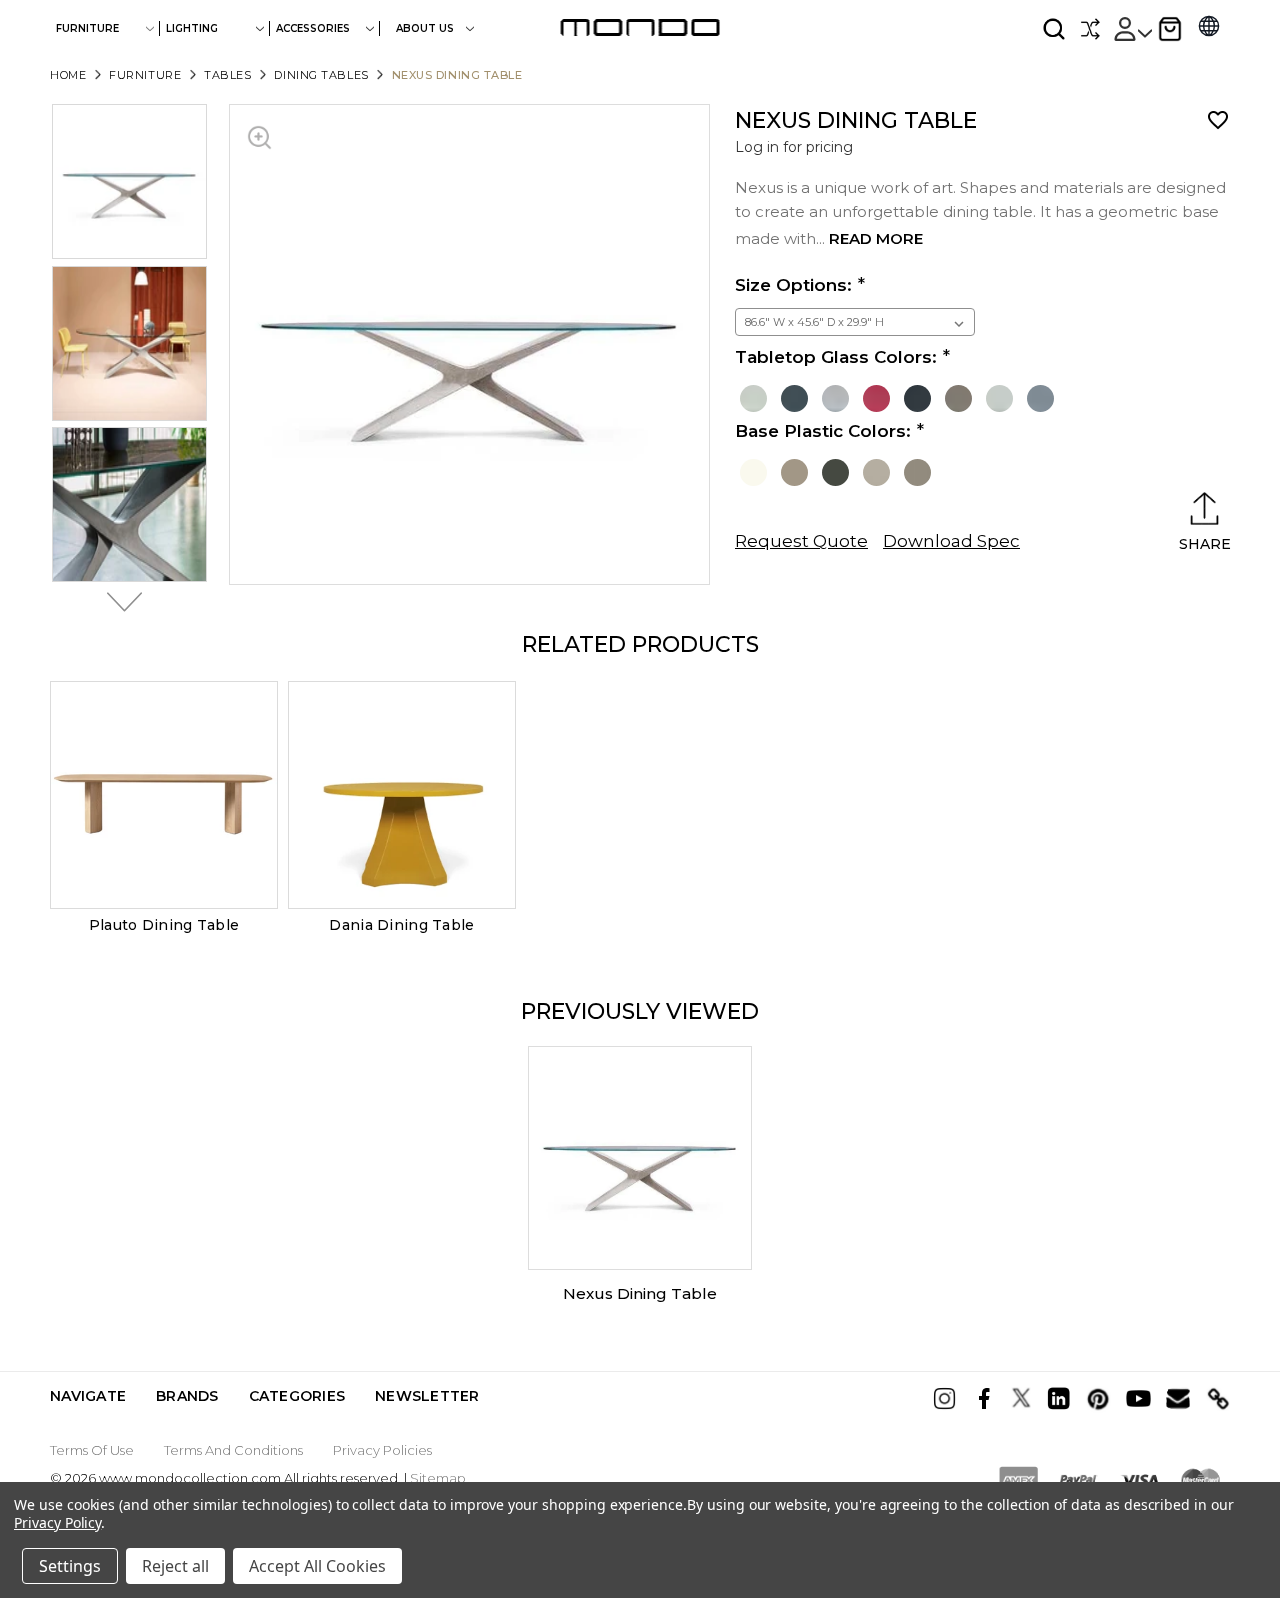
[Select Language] (1209, 28)
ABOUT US (426, 28)
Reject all (175, 1566)
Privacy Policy (57, 1522)
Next (119, 602)
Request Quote (801, 541)
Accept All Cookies (317, 1566)
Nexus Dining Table (640, 1293)
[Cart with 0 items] (1170, 29)
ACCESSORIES (313, 28)
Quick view (164, 795)
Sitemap (438, 1478)
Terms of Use (92, 1450)
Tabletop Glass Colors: (836, 357)
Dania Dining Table (401, 925)
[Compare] (1090, 29)
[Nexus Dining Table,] (640, 1158)
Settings (70, 1566)
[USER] (1132, 29)
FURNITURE (87, 28)
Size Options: (793, 285)
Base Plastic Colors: (823, 431)
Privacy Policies (382, 1450)
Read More (876, 238)
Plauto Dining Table (164, 925)
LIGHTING (192, 28)
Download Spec (951, 541)
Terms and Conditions (233, 1450)
